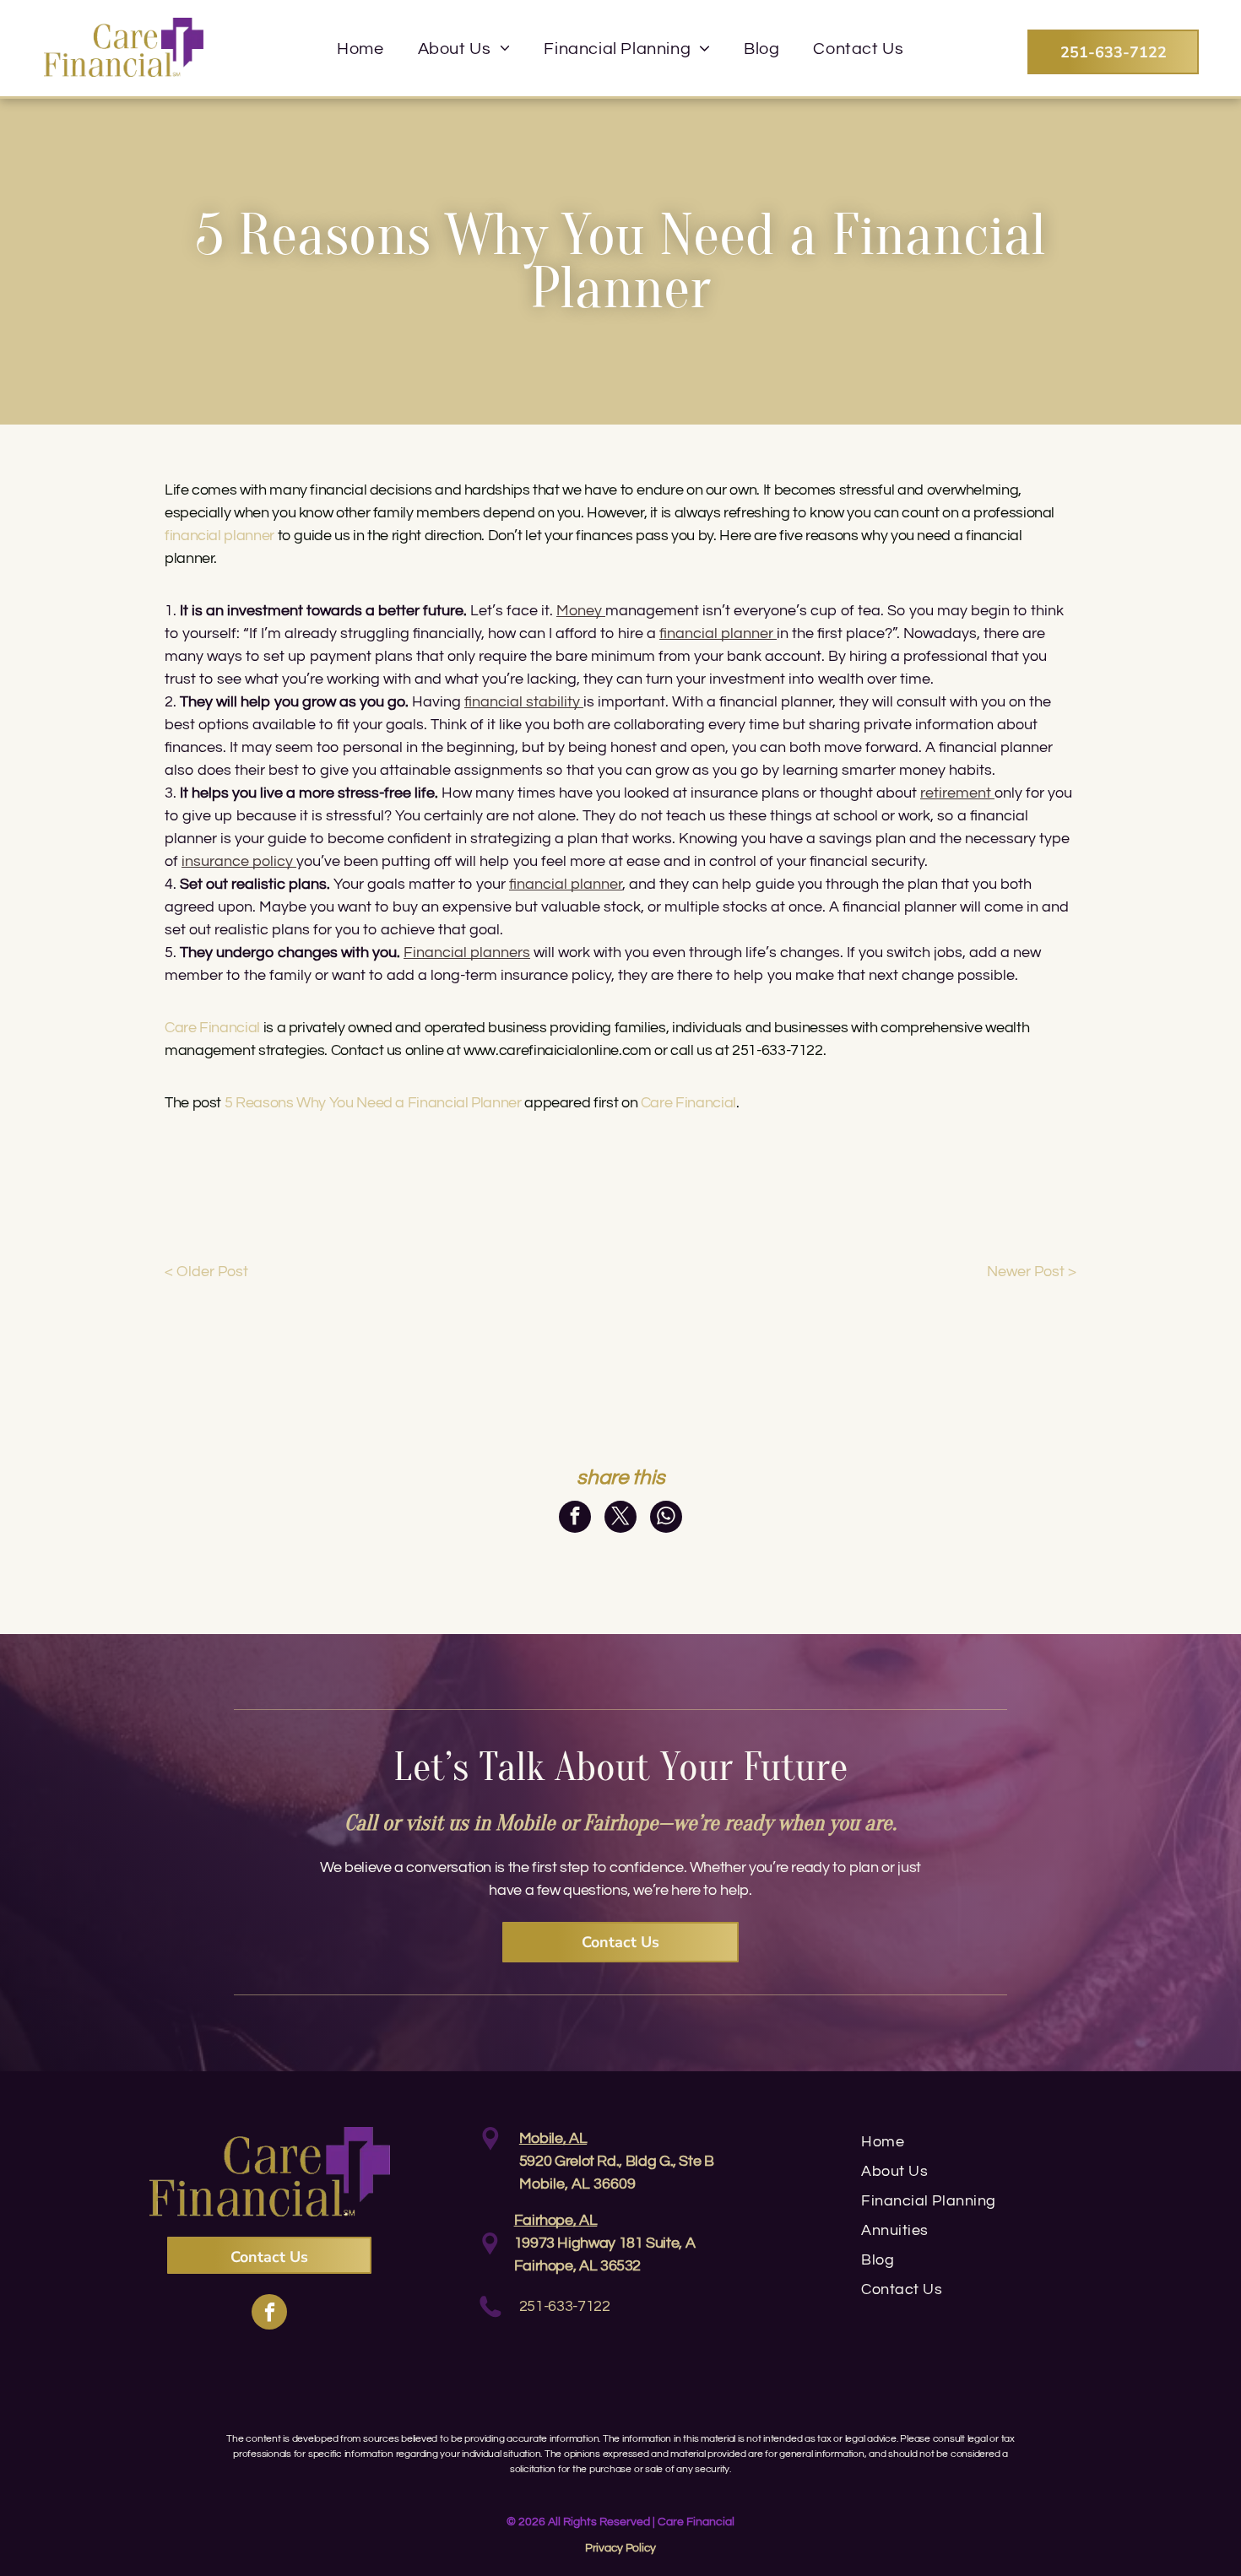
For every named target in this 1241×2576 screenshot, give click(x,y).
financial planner (566, 884)
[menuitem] (360, 49)
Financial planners (467, 952)
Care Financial (688, 1103)
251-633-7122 (565, 2306)
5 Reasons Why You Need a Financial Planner (373, 1103)
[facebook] (269, 2314)
